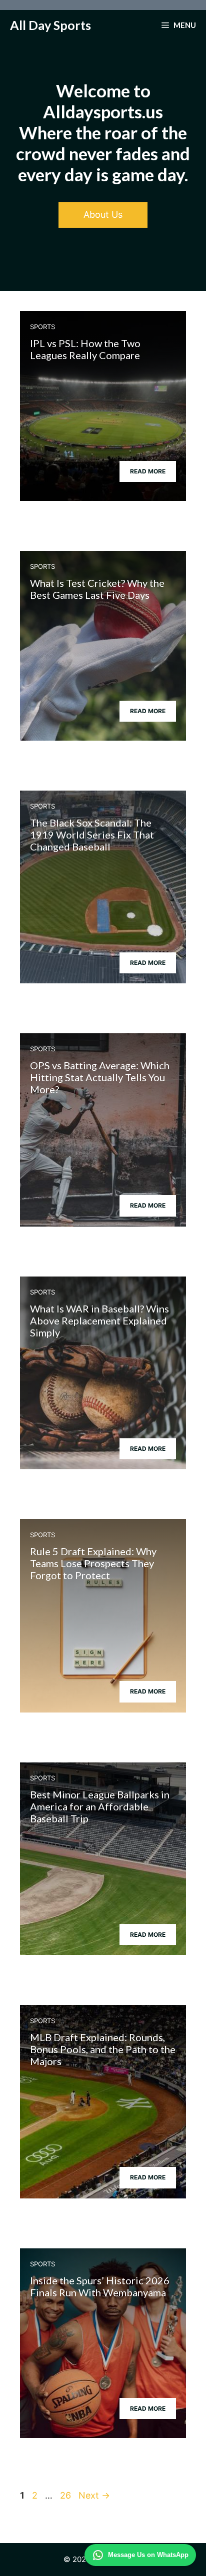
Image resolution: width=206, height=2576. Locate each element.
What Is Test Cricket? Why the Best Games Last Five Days (97, 589)
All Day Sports (50, 25)
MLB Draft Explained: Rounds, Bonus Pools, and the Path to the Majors (103, 2049)
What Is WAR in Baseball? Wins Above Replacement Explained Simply (99, 1320)
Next (94, 2495)
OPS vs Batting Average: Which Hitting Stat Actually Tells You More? (100, 1077)
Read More (148, 471)
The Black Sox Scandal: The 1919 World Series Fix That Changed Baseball (92, 835)
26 (66, 2495)
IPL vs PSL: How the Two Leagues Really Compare (85, 349)
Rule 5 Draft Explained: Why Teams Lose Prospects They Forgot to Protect (93, 1563)
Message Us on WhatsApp (148, 2555)
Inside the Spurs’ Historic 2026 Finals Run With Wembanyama (100, 2286)
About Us (103, 215)
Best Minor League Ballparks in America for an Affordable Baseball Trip (100, 1806)
